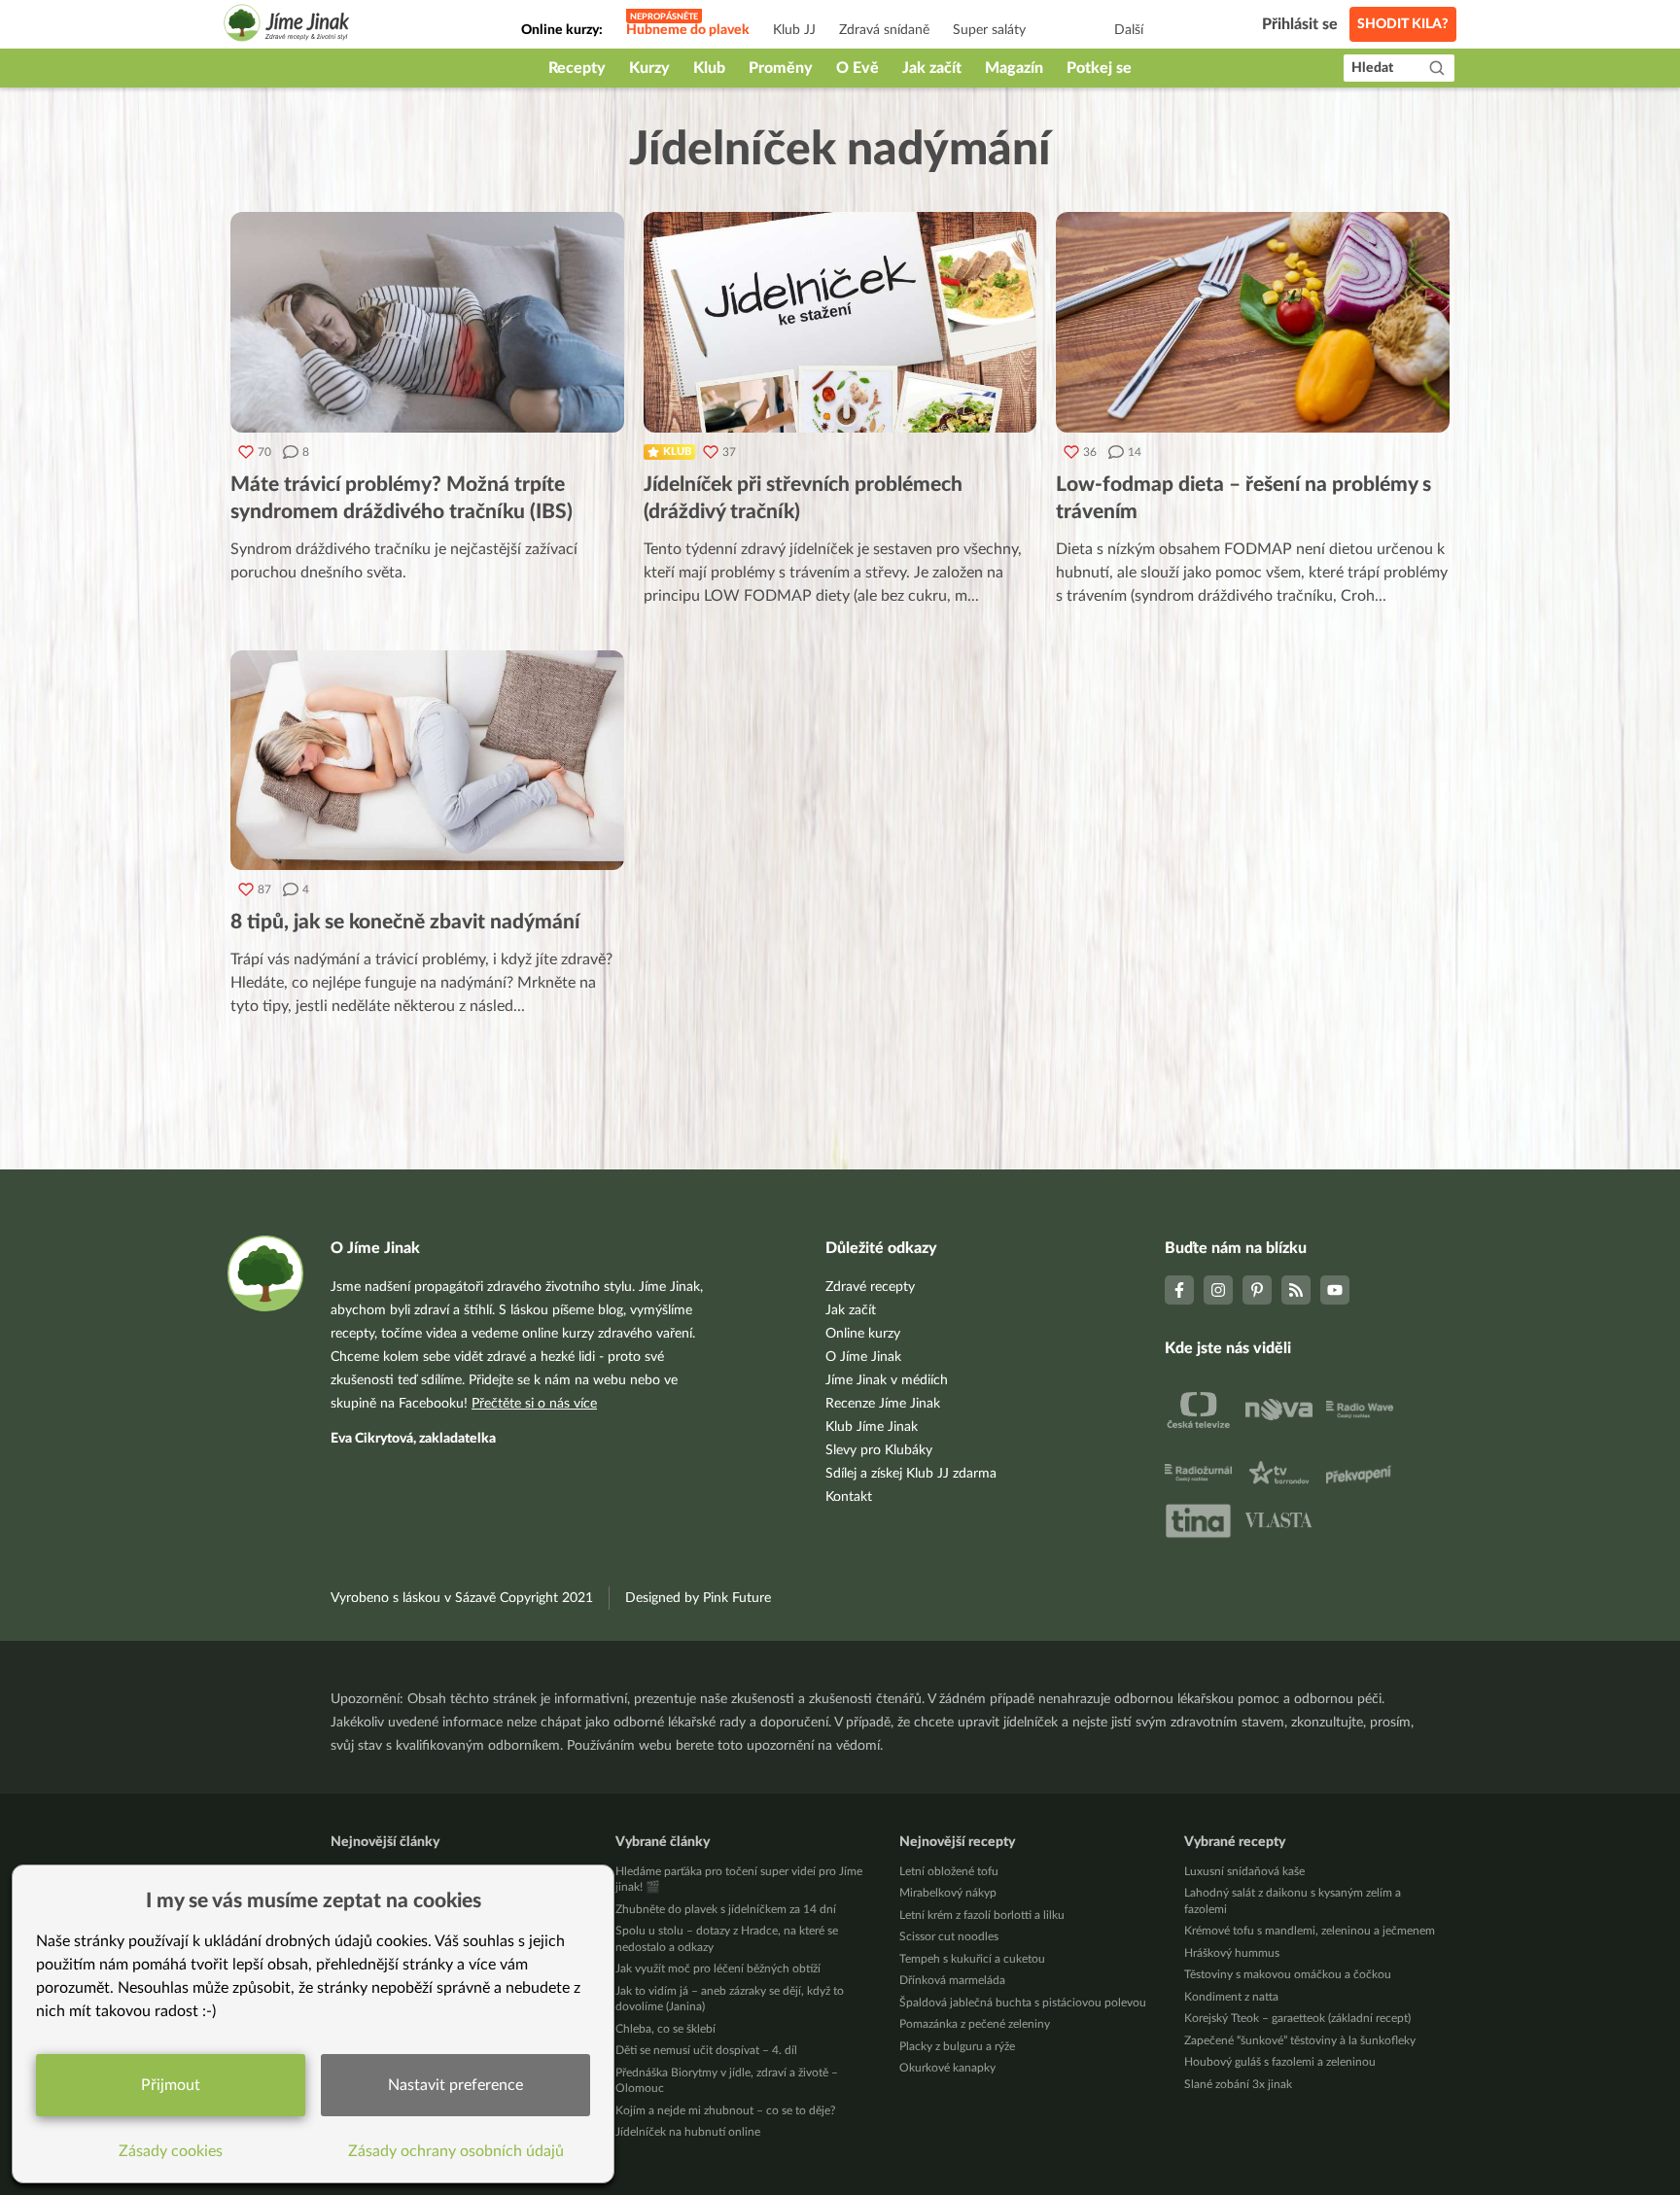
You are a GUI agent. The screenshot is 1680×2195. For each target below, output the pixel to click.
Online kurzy (863, 1334)
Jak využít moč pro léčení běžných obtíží (718, 1969)
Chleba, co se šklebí (665, 2029)
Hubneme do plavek (688, 30)
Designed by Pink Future (698, 1598)
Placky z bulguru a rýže (957, 2046)
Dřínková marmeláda (952, 1980)
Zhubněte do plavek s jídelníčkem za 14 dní (726, 1909)
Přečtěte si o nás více (534, 1404)
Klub (709, 68)
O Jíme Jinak (863, 1357)
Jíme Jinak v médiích (887, 1380)
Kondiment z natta (1231, 1997)
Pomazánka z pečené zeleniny (975, 2024)
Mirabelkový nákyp (948, 1893)
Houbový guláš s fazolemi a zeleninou (1280, 2062)
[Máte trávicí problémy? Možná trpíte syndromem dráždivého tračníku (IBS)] (427, 322)
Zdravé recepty (870, 1287)
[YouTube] (1335, 1290)
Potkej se (1099, 68)
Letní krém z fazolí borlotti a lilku (982, 1915)
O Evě (857, 68)
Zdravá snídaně (884, 30)
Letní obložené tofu (949, 1871)
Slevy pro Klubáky (879, 1450)
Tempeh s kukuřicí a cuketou (972, 1959)
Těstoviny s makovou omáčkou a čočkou (1288, 1974)
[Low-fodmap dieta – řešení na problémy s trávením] (1253, 322)
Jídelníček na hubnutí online (688, 2132)
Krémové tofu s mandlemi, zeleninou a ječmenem (1310, 1931)
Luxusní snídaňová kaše (1244, 1871)
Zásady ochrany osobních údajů (456, 2151)
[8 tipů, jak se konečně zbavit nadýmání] (427, 761)
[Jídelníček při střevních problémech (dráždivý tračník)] (840, 322)
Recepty (577, 68)
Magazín (1014, 68)
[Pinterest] (1257, 1290)
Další (1129, 30)
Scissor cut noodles (949, 1936)
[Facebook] (1179, 1290)
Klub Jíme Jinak (872, 1427)
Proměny (781, 68)
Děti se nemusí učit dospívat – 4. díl (706, 2050)
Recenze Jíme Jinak (883, 1404)
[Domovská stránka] (287, 26)
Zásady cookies (171, 2151)
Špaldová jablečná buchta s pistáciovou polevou (1023, 2003)
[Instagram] (1218, 1290)
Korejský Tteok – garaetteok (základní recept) (1297, 2018)
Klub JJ (794, 30)
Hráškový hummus (1232, 1953)
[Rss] (1296, 1290)
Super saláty (989, 30)
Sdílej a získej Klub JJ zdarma (911, 1474)
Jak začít (932, 68)
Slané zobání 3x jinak (1238, 2084)
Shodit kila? (1403, 24)
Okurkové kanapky (947, 2068)
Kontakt (849, 1497)
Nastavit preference (455, 2085)
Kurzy (649, 68)
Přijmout (171, 2085)
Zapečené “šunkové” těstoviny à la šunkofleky (1300, 2040)
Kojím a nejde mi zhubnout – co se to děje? (725, 2110)
